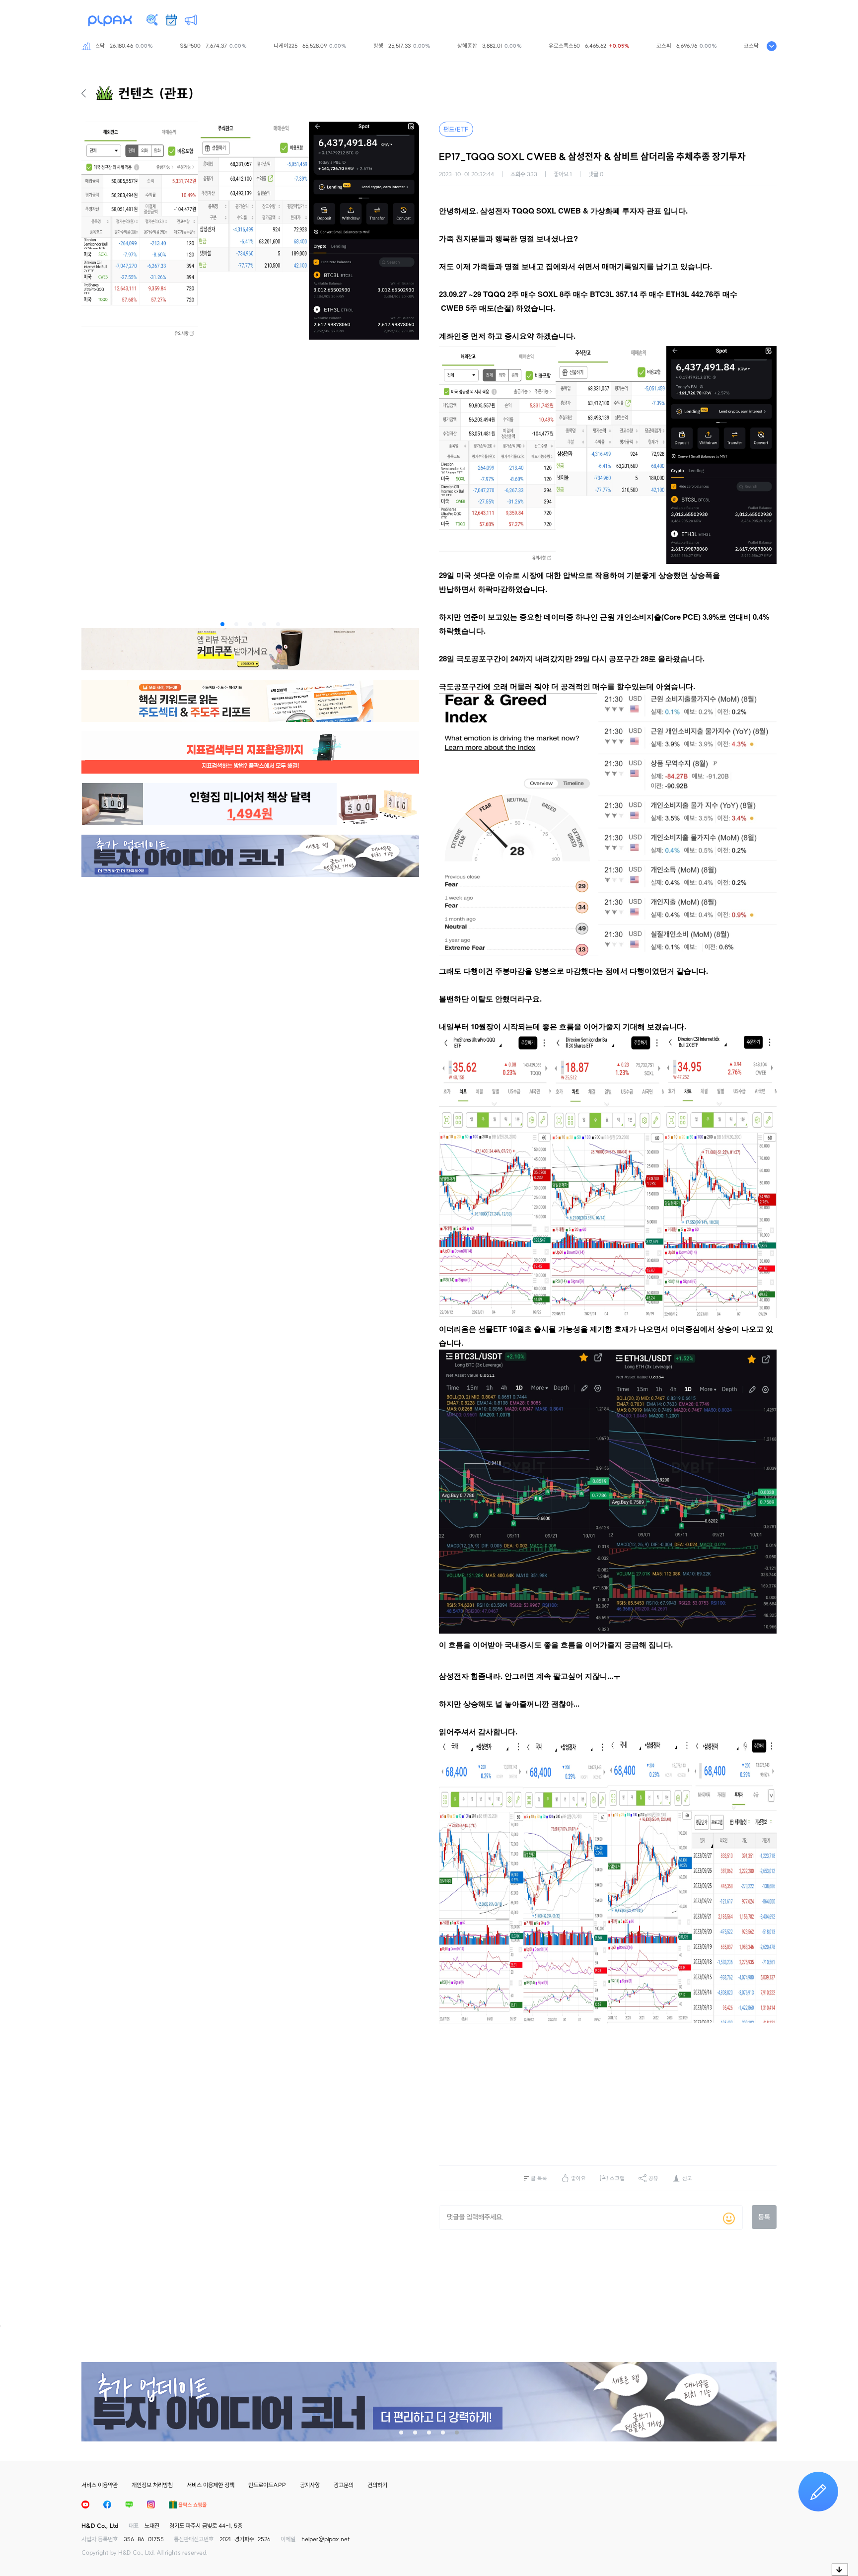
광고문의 (344, 2485)
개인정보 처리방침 (152, 2485)
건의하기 (377, 2485)
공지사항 (310, 2485)
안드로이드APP (267, 2485)
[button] (222, 624)
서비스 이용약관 (100, 2485)
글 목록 (539, 2178)
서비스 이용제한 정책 (211, 2485)
